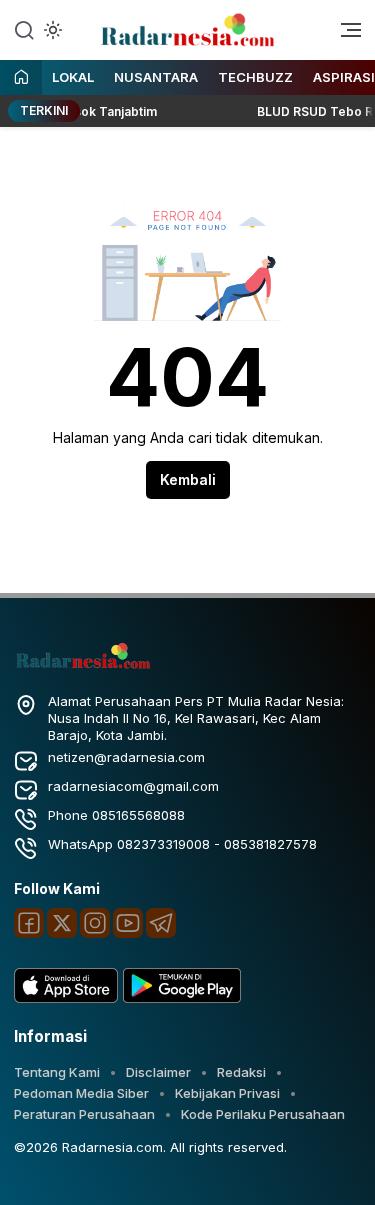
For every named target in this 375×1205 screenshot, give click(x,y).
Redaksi (241, 1072)
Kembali (188, 479)
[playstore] (182, 998)
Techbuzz (255, 77)
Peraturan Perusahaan (84, 1114)
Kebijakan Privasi (227, 1093)
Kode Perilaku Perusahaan (263, 1114)
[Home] (21, 78)
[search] (24, 29)
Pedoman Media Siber (81, 1093)
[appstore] (66, 998)
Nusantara (156, 77)
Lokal (73, 77)
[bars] (344, 35)
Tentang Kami (57, 1072)
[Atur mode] (51, 30)
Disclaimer (158, 1072)
